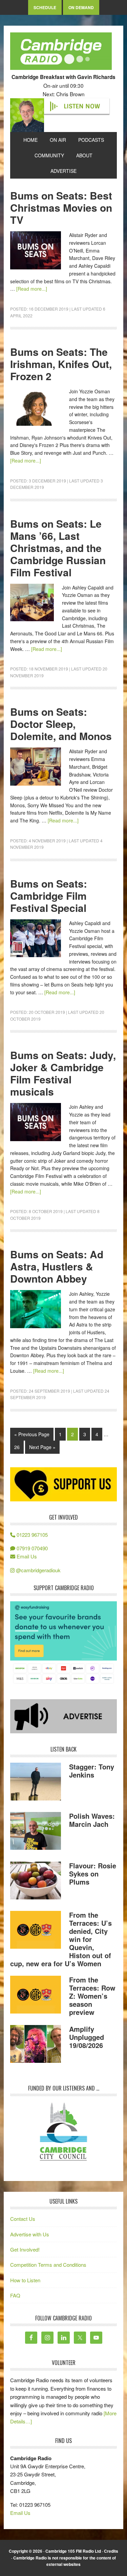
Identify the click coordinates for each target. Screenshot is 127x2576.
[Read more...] (32, 289)
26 (17, 1447)
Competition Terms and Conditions (48, 2265)
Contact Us (23, 2219)
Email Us (26, 1556)
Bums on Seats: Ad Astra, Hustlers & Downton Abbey (57, 1266)
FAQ (15, 2295)
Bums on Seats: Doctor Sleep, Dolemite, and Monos (61, 724)
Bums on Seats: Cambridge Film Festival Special (49, 896)
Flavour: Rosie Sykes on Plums (93, 1874)
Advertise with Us (30, 2234)
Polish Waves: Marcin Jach (92, 1820)
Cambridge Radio (61, 53)
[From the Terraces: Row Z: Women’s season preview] (36, 1996)
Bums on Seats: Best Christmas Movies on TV (61, 207)
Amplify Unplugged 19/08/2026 (87, 2037)
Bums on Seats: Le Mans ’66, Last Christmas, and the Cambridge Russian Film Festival (58, 548)
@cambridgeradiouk (38, 1570)
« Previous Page (32, 1434)
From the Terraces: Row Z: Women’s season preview (92, 1996)
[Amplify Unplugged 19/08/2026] (36, 2045)
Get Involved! (25, 2249)
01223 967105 (31, 1535)
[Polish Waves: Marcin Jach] (36, 1832)
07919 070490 (31, 1548)
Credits (111, 2551)
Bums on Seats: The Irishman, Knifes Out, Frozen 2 (61, 364)
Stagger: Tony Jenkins (92, 1771)
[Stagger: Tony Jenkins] (36, 1783)
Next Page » (42, 1447)
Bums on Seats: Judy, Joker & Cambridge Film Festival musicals (63, 1073)
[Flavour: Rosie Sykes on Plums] (36, 1882)
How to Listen (25, 2280)
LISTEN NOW (82, 106)
